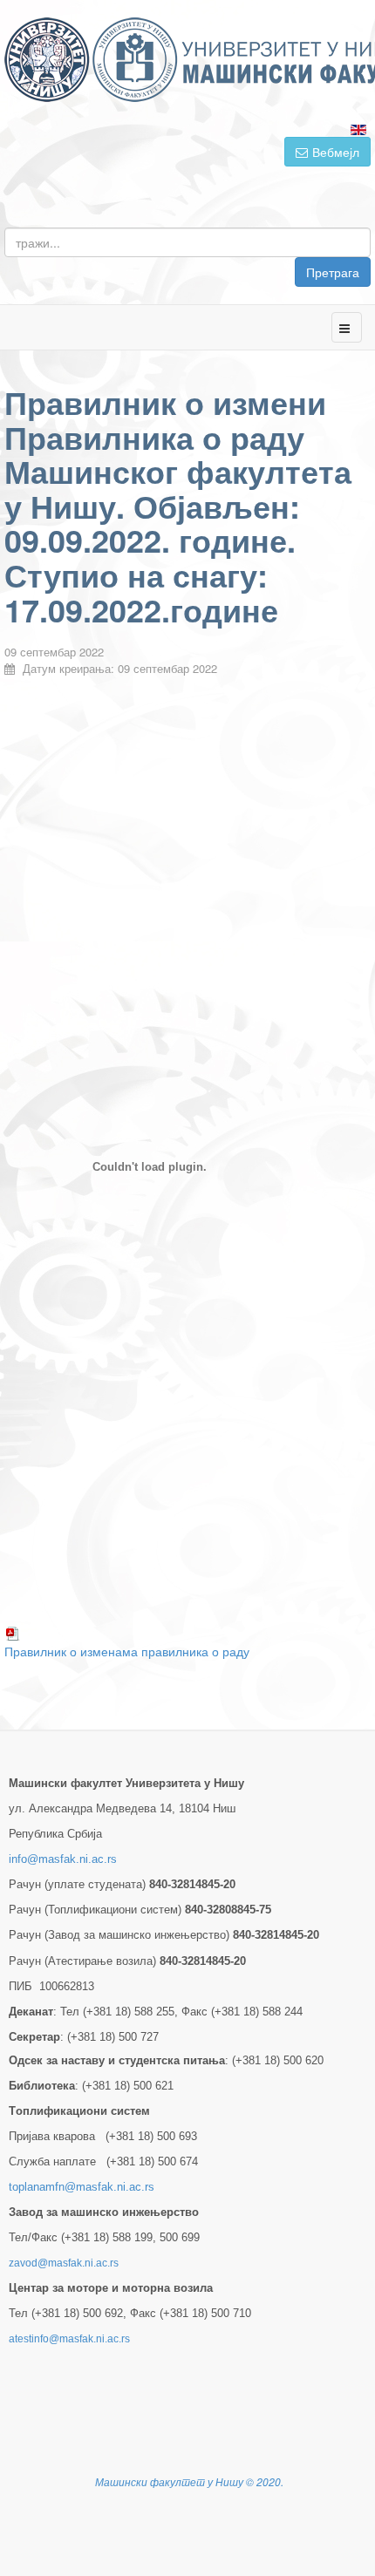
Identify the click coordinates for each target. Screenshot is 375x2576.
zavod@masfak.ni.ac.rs (64, 2263)
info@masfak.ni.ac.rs (63, 1859)
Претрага (333, 272)
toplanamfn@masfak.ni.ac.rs (82, 2187)
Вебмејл (336, 152)
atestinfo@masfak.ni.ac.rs (69, 2339)
